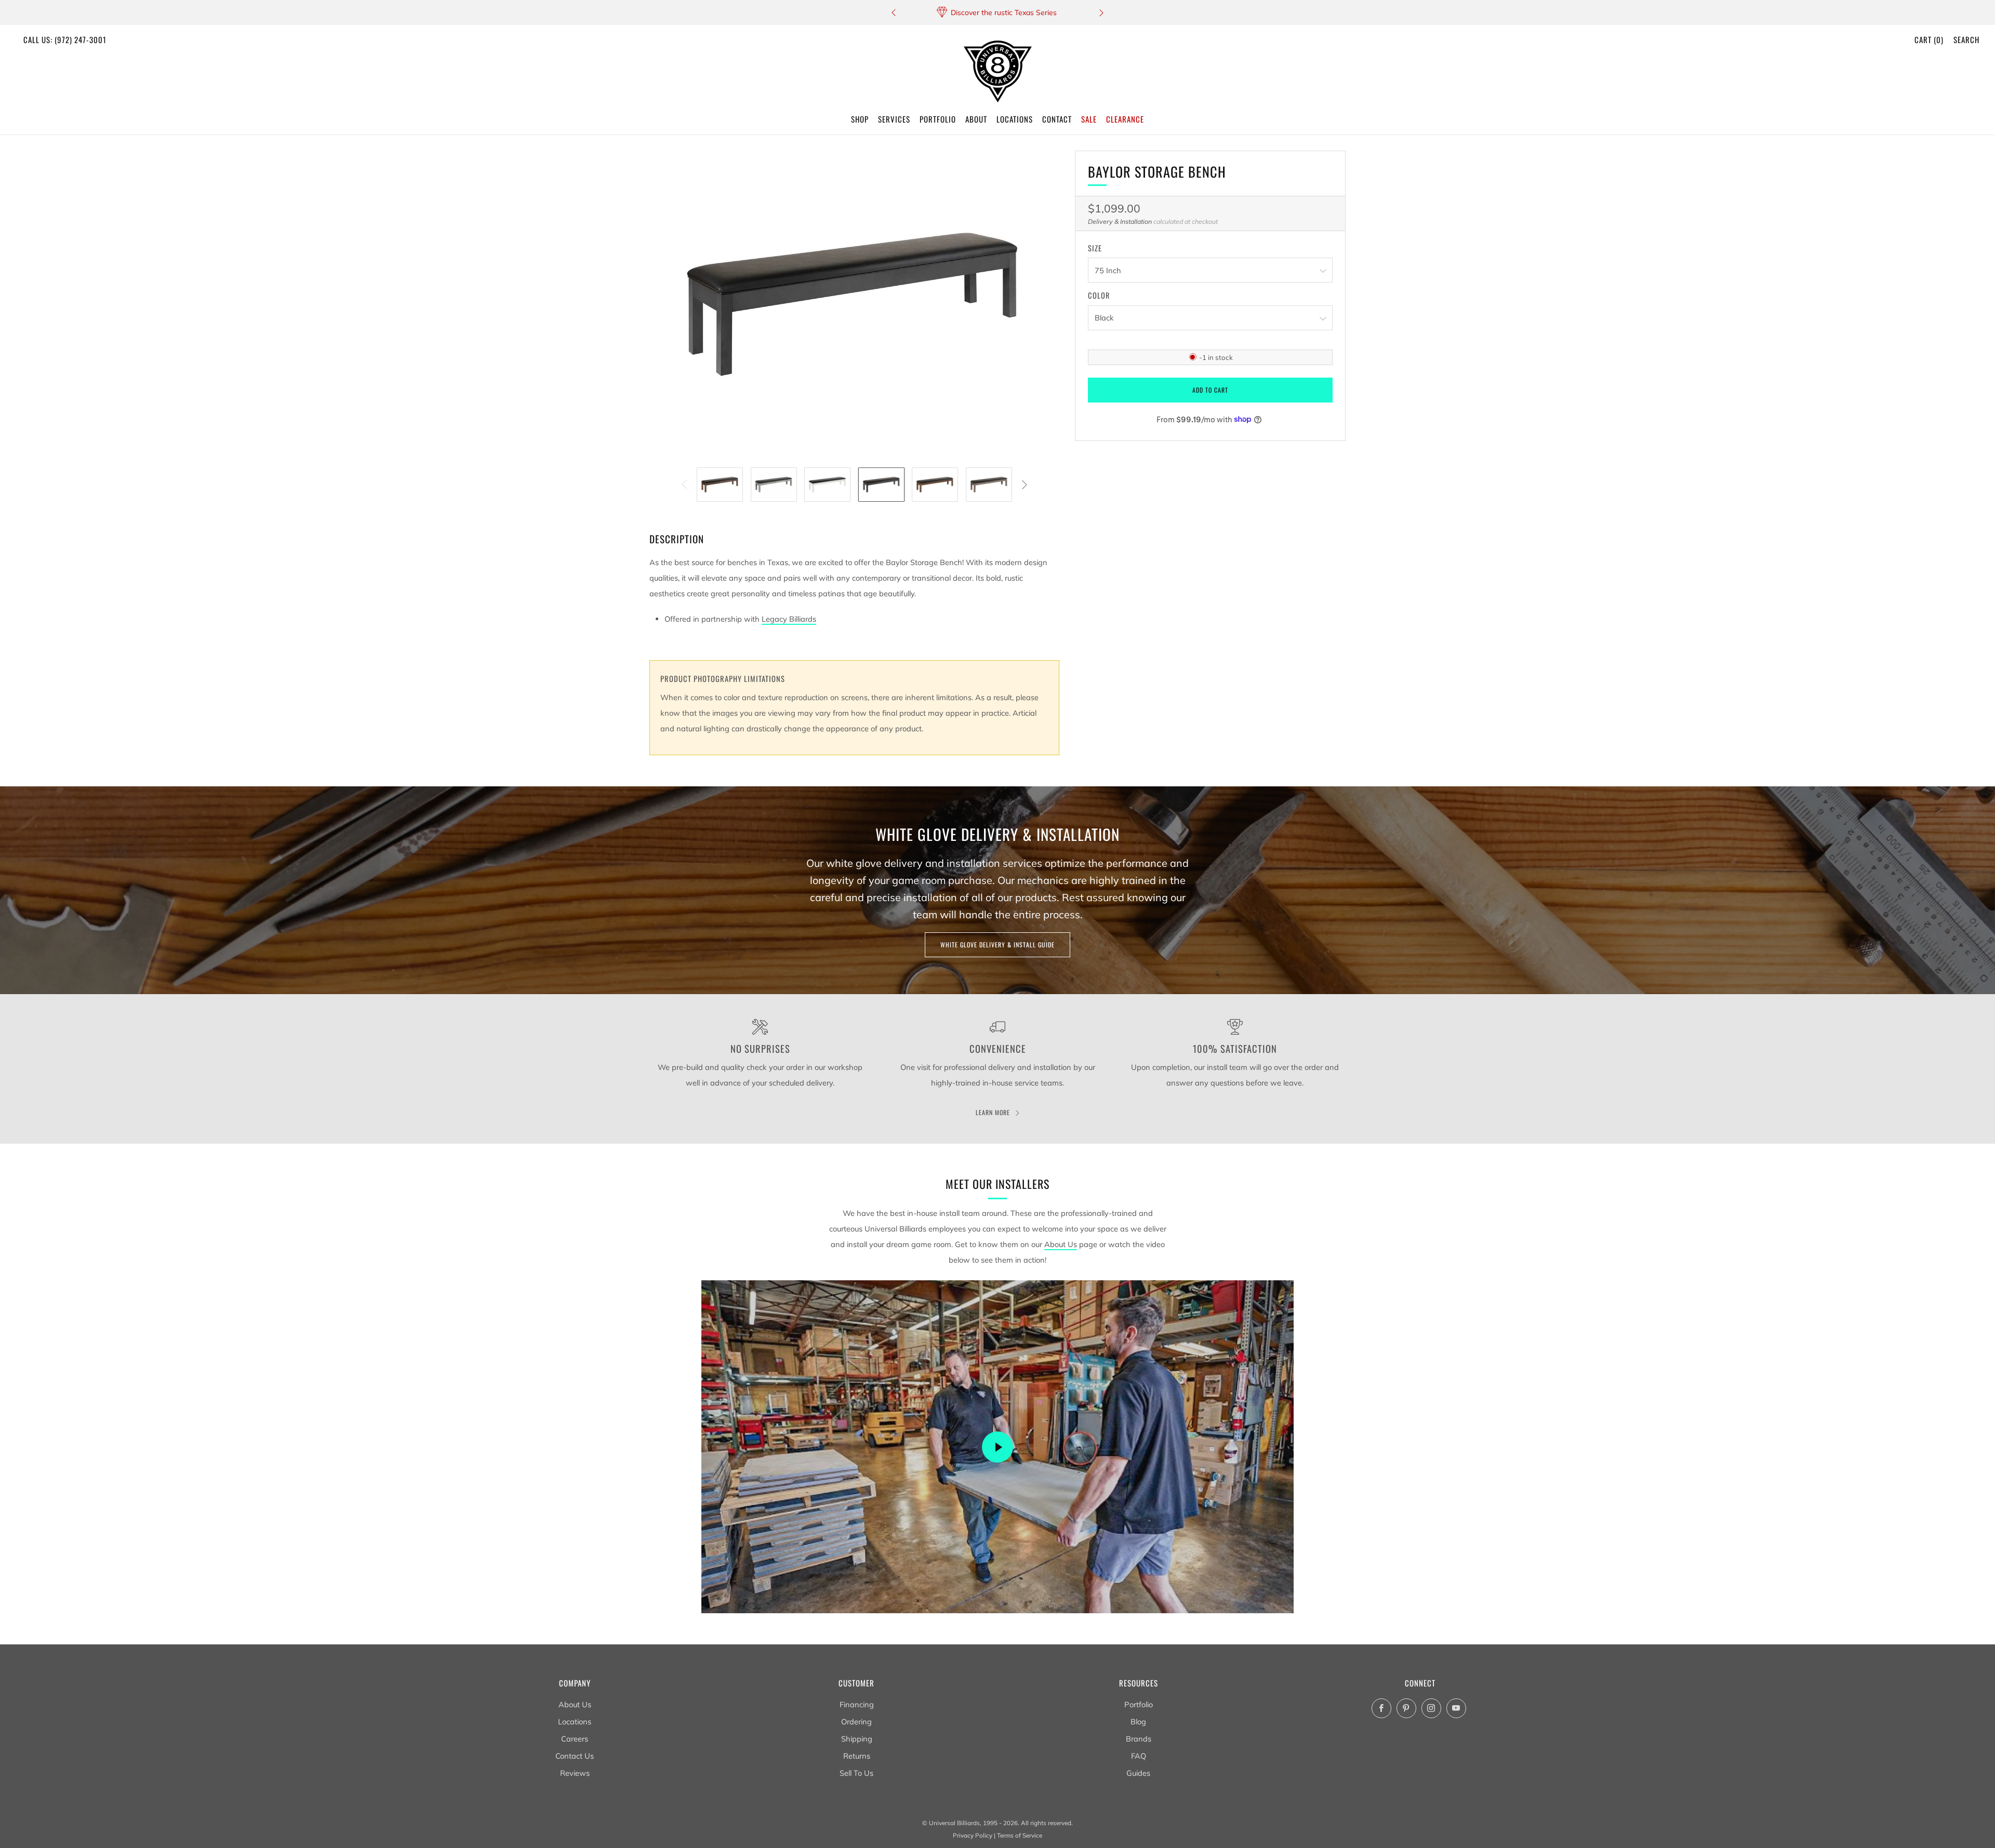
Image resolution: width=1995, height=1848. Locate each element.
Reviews (575, 1773)
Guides (1138, 1773)
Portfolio (1139, 1704)
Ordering (856, 1722)
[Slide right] (1024, 484)
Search (1966, 39)
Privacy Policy (973, 1835)
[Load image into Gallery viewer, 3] (827, 485)
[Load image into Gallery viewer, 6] (989, 485)
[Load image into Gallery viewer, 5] (935, 485)
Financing (857, 1704)
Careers (575, 1739)
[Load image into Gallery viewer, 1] (720, 485)
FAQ (1139, 1756)
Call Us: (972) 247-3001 (65, 39)
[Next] (1101, 13)
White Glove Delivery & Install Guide (997, 945)
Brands (1139, 1739)
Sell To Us (856, 1773)
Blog (1138, 1722)
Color (1099, 296)
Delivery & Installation (1120, 222)
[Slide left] (684, 484)
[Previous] (894, 13)
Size (1095, 248)
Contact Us (575, 1756)
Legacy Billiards (789, 619)
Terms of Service (1020, 1835)
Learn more (993, 1112)
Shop (860, 119)
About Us (1061, 1244)
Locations (575, 1722)
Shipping (857, 1739)
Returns (857, 1756)
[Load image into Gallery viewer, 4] (881, 485)
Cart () (1929, 39)
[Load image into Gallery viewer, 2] (774, 485)
